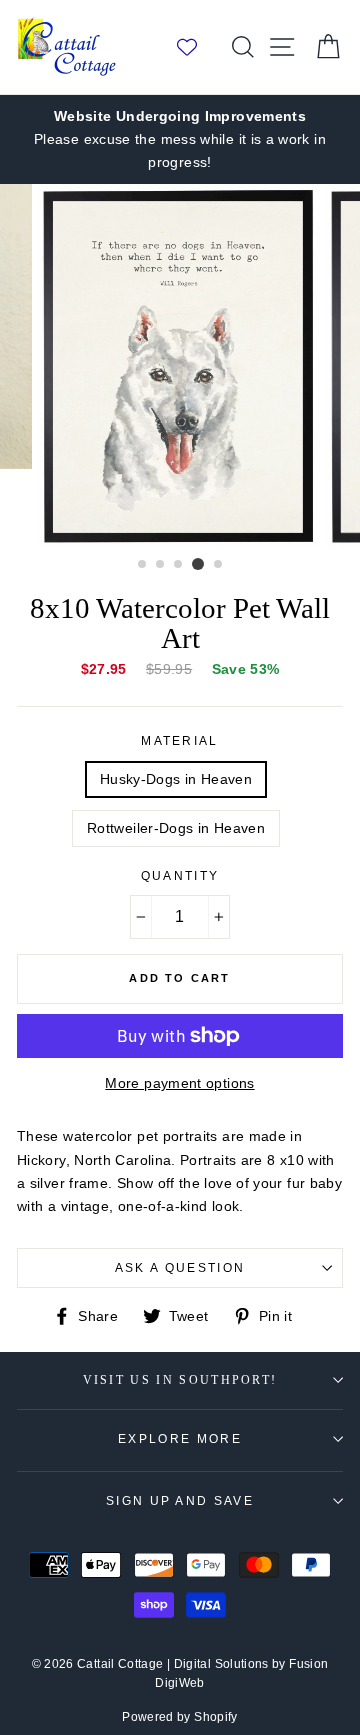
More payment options (179, 1083)
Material (180, 741)
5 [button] (219, 565)
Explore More (180, 1439)
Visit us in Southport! (180, 1380)
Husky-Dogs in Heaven (176, 779)
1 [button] (143, 565)
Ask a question (180, 1268)
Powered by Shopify (180, 1717)
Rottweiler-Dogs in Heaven (176, 828)
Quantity (180, 876)
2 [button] (161, 565)
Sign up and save (180, 1501)
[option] (180, 139)
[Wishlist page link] (197, 47)
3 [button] (179, 565)
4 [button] (198, 564)
